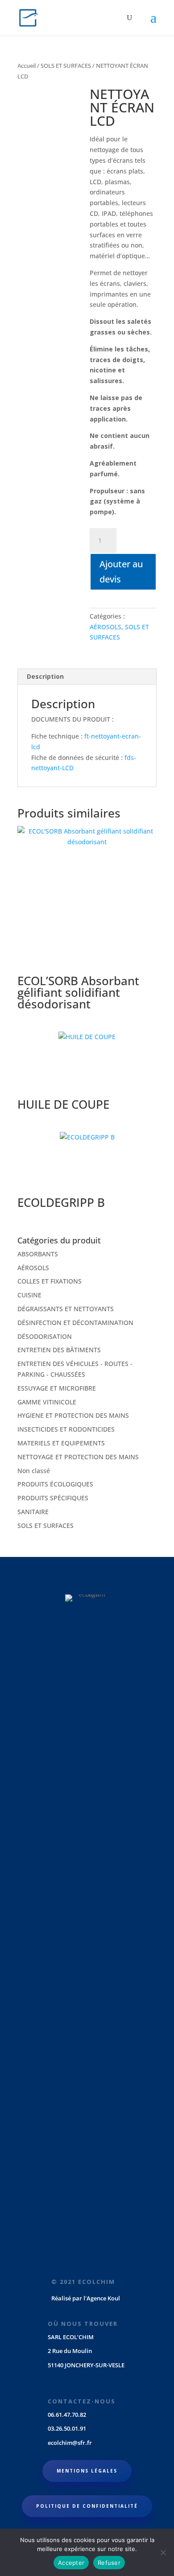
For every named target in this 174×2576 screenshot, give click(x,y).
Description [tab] (45, 676)
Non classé (34, 1471)
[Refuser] (163, 2552)
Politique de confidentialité (87, 2506)
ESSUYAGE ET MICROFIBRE (57, 1388)
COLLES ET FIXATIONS (50, 1281)
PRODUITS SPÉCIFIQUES (53, 1498)
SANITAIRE (33, 1512)
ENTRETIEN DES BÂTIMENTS (59, 1350)
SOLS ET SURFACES (66, 66)
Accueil (27, 66)
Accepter (71, 2563)
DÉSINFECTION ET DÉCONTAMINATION (75, 1323)
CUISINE (29, 1295)
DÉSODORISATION (45, 1336)
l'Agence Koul (102, 2298)
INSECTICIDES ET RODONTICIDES (66, 1429)
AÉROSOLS (106, 627)
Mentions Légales (87, 2471)
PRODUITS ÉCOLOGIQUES (55, 1484)
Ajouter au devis (121, 572)
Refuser (109, 2563)
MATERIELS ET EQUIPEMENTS (61, 1443)
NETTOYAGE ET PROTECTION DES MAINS (78, 1457)
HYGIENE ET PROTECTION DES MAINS (73, 1415)
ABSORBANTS (38, 1254)
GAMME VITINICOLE (47, 1402)
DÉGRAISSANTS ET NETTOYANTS (66, 1309)
